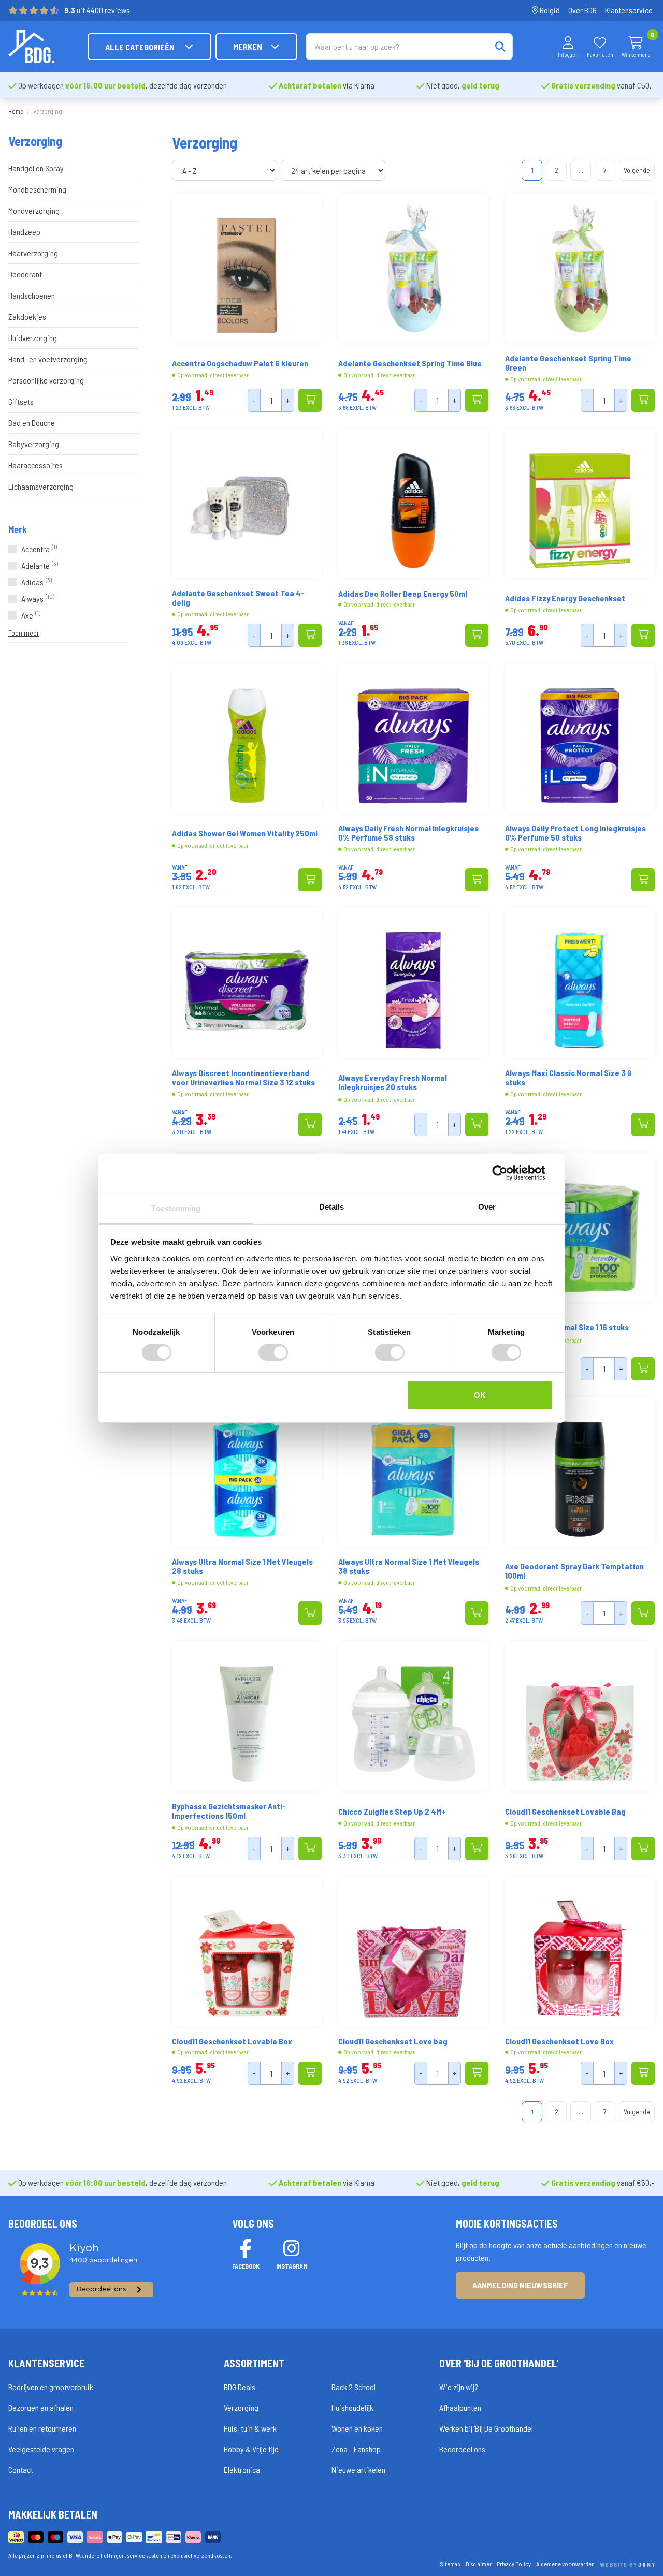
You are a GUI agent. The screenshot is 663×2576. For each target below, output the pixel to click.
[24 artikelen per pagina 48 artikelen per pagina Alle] (334, 171)
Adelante (40, 565)
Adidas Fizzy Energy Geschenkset (565, 598)
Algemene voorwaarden (565, 2564)
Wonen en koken (357, 2428)
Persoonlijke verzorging (46, 380)
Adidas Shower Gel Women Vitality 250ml (245, 833)
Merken (248, 46)
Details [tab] (332, 1206)
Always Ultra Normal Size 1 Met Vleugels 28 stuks (242, 1566)
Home (16, 111)
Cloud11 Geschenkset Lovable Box (232, 2041)
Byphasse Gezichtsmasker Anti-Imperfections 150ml (229, 1811)
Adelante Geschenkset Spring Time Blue (410, 363)
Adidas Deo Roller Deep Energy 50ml (403, 594)
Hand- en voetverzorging (48, 359)
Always (38, 599)
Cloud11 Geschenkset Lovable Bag (565, 1812)
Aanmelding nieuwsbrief (520, 2285)
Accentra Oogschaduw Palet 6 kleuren (240, 363)
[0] (636, 42)
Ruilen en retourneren (42, 2428)
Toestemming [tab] (176, 1208)
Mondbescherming (37, 189)
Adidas (37, 582)
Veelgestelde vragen (41, 2449)
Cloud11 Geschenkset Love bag (393, 2041)
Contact (21, 2470)
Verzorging (241, 2408)
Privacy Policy (514, 2564)
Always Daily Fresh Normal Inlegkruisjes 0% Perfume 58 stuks (408, 833)
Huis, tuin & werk (250, 2428)
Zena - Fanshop (356, 2449)
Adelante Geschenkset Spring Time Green (568, 363)
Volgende (637, 170)
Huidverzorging (33, 338)
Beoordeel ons (462, 2449)
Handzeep (24, 232)
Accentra (39, 549)
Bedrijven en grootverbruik (51, 2387)
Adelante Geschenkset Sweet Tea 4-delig (238, 598)
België (549, 10)
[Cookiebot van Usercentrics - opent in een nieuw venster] (508, 1173)
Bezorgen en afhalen (41, 2408)
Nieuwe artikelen (358, 2470)
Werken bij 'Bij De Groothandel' (487, 2428)
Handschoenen (32, 295)
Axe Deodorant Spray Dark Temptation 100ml (574, 1571)
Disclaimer (479, 2564)
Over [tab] (487, 1206)
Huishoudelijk (352, 2408)
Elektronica (242, 2470)
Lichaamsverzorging (41, 486)
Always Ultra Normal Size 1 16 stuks (567, 1327)
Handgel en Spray (36, 168)
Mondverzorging (34, 210)
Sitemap (450, 2564)
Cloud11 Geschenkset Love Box (559, 2041)
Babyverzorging (34, 444)
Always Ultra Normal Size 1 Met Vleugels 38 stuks (409, 1566)
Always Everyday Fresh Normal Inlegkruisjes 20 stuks (393, 1082)
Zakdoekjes (27, 317)
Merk (18, 529)
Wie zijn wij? (459, 2387)
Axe (31, 615)
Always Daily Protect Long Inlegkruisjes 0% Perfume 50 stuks (575, 833)
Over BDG (582, 10)
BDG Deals (240, 2387)
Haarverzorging (33, 253)
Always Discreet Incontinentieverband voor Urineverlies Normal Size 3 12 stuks (243, 1078)
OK (480, 1395)
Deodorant (25, 274)
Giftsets (21, 401)
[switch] (273, 1352)
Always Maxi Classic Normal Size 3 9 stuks (568, 1078)
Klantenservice (629, 10)
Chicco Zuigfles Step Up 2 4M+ (392, 1812)
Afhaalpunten (460, 2408)
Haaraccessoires (35, 465)
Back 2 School (354, 2387)
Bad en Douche (32, 423)
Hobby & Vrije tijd (251, 2449)
